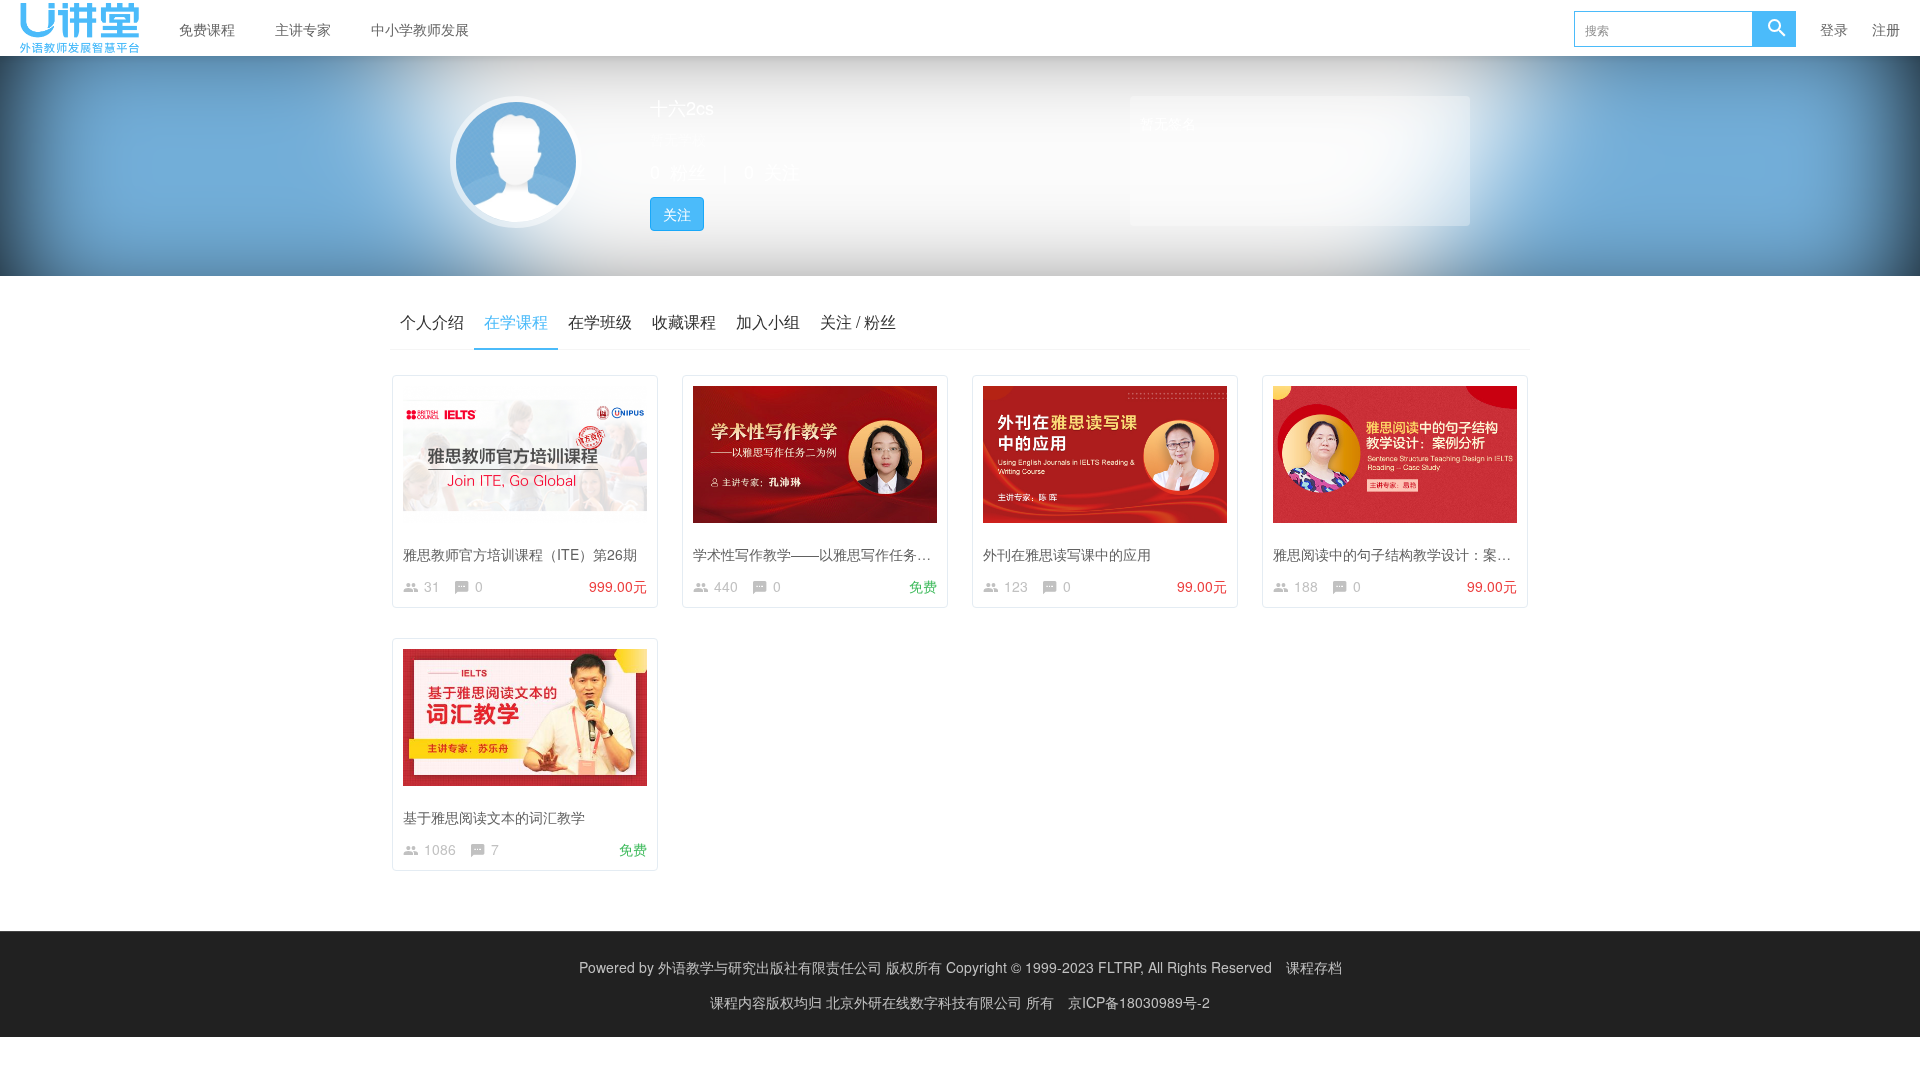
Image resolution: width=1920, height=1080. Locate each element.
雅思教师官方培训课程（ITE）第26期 (520, 554)
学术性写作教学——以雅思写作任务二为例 (826, 554)
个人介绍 (432, 321)
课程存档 (1314, 967)
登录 (1834, 29)
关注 (677, 214)
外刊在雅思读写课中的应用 (1067, 554)
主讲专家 (303, 29)
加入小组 (768, 321)
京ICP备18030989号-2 (1139, 1002)
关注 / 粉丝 (858, 321)
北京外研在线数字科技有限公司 (926, 1002)
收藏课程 (684, 321)
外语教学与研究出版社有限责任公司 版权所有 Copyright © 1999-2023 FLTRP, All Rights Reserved (965, 967)
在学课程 (516, 321)
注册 (1886, 29)
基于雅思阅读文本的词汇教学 (494, 817)
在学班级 (600, 321)
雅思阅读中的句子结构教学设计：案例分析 (1406, 554)
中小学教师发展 (420, 29)
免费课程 (207, 29)
